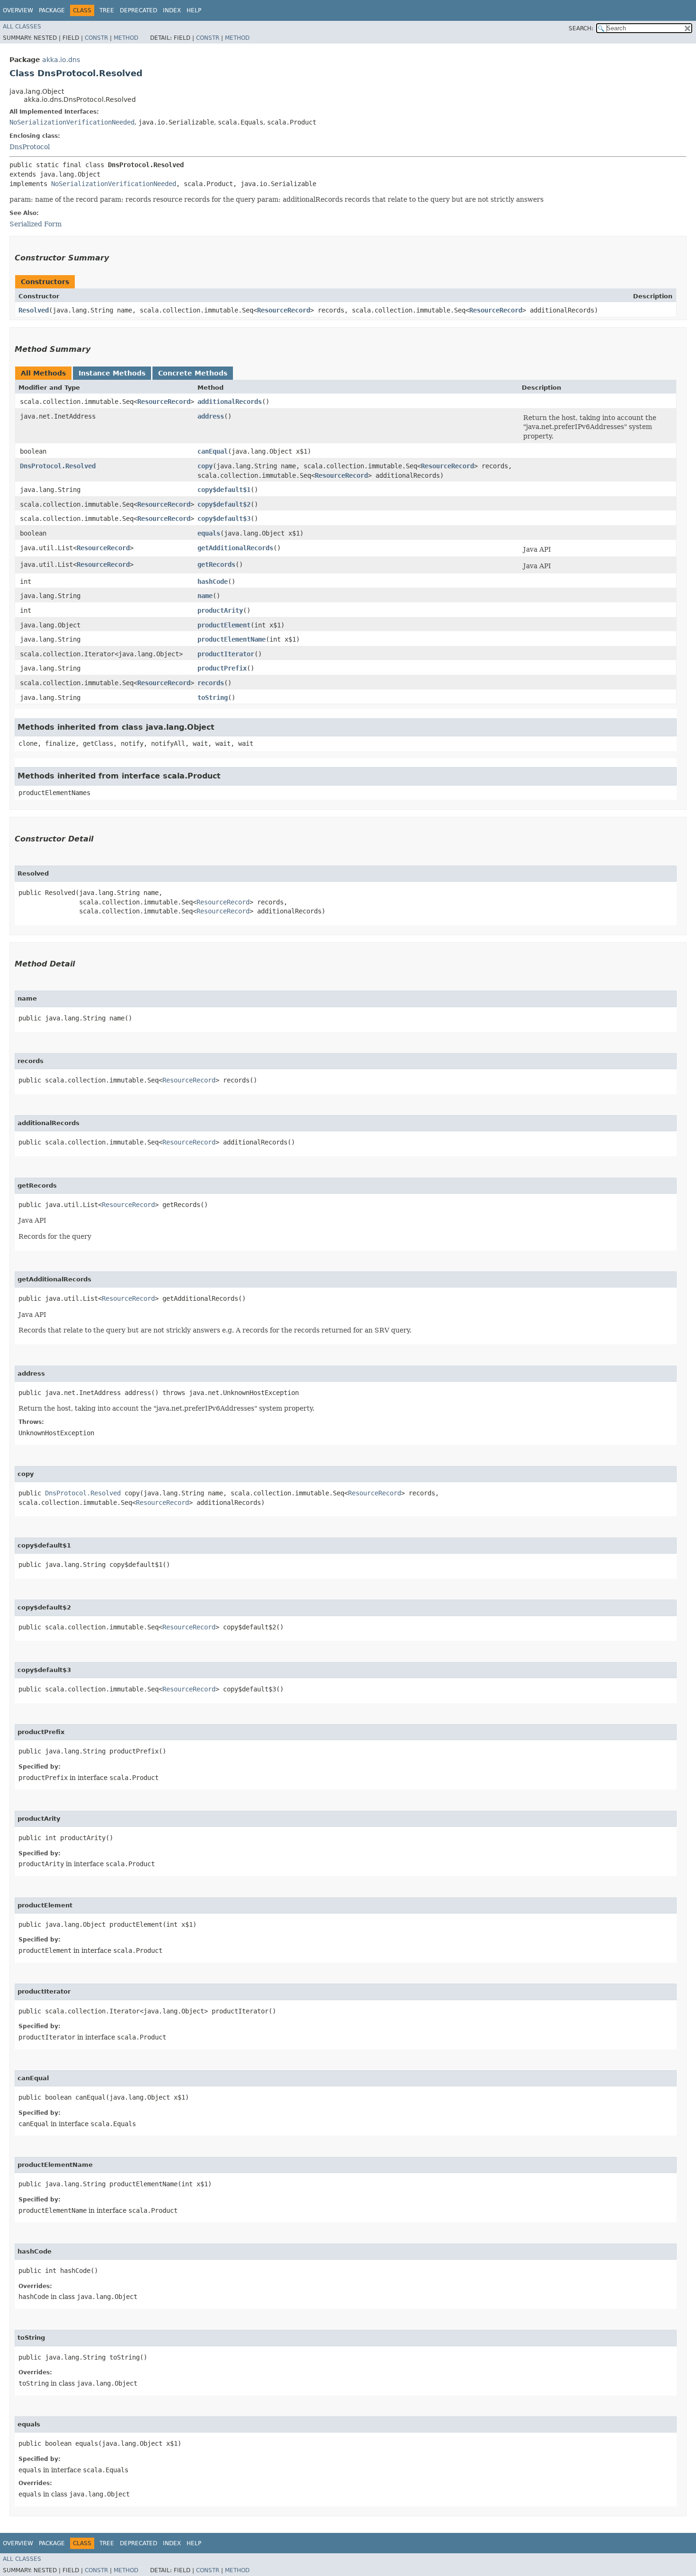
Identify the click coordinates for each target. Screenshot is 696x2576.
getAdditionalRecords (235, 548)
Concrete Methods (193, 373)
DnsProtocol (30, 147)
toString (213, 698)
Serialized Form (36, 224)
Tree (107, 10)
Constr (96, 38)
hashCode (213, 581)
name (205, 596)
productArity (220, 610)
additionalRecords (230, 402)
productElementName (232, 639)
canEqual (213, 451)
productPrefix (222, 668)
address (211, 416)
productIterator (226, 654)
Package (52, 10)
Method (126, 38)
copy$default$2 (224, 504)
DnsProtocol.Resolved (58, 466)
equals (209, 533)
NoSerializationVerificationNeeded (72, 122)
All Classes (22, 27)
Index (172, 10)
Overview (18, 10)
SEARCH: (581, 28)
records (211, 683)
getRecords (216, 564)
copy (205, 466)
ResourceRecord (284, 310)
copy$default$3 (224, 519)
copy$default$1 (224, 490)
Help (194, 10)
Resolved (34, 310)
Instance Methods (112, 373)
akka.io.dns (61, 60)
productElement (224, 625)
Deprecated (138, 10)
